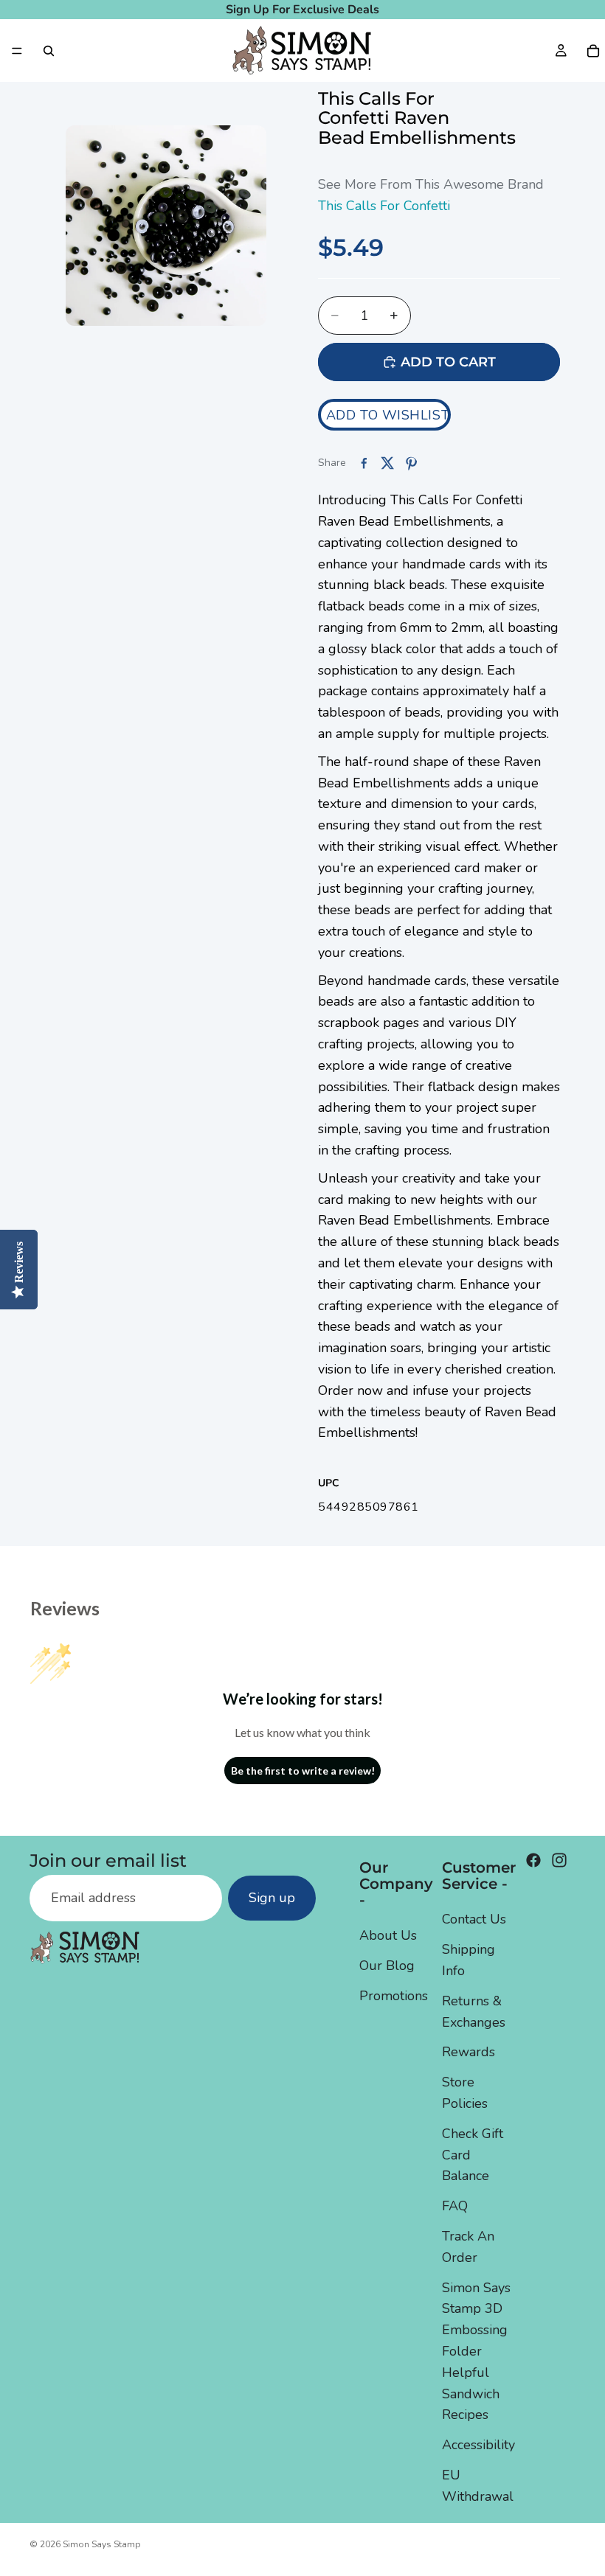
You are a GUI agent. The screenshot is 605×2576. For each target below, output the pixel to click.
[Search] (49, 51)
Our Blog (387, 1966)
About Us (388, 1936)
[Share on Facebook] (364, 463)
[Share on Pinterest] (411, 463)
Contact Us (474, 1920)
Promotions (394, 1996)
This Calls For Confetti (384, 206)
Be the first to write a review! (303, 1771)
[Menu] (17, 51)
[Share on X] (387, 463)
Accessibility (478, 2445)
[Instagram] (559, 1860)
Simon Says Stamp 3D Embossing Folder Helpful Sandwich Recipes (476, 2352)
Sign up (272, 1898)
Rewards (469, 2053)
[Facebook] (533, 1860)
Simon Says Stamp (102, 2544)
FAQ (455, 2206)
